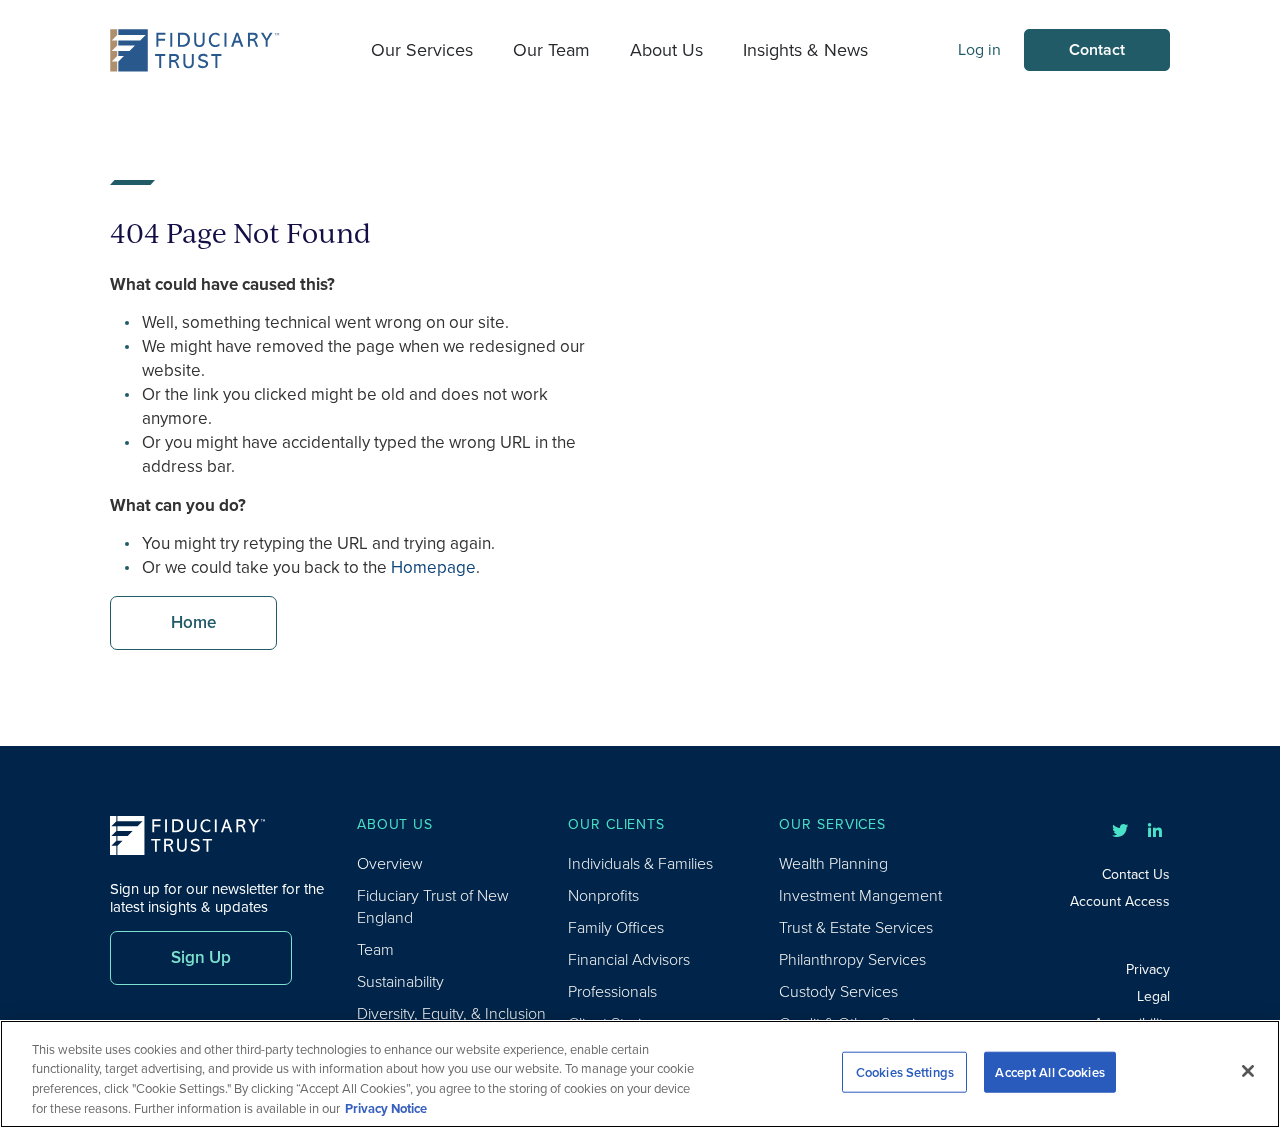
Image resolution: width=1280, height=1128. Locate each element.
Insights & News (805, 50)
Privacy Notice (386, 1107)
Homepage (433, 567)
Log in (979, 49)
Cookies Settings (905, 1072)
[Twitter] (1120, 831)
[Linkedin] (1155, 831)
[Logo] (195, 50)
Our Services (422, 50)
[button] (193, 623)
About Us (666, 50)
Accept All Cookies (1049, 1072)
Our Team (551, 50)
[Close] (1248, 1071)
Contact (1097, 49)
